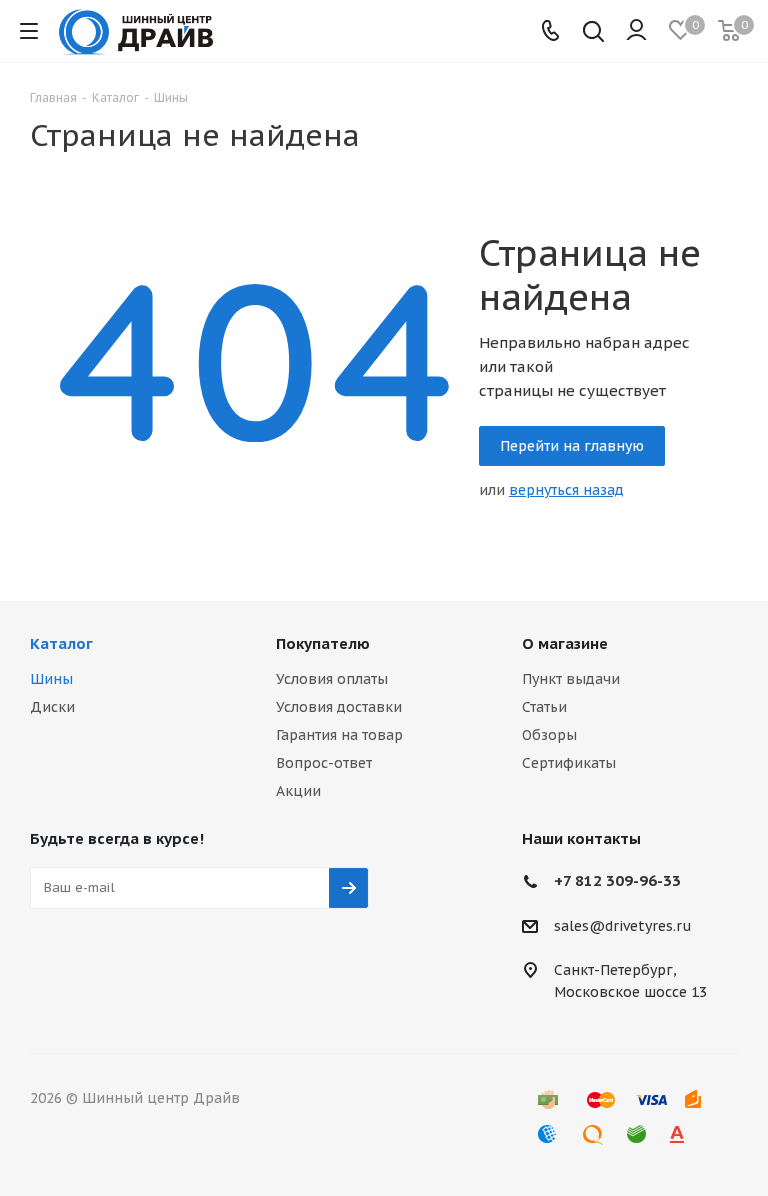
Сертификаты (569, 763)
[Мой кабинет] (636, 31)
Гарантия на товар (339, 735)
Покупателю (323, 643)
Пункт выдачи (571, 679)
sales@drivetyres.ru (623, 926)
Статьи (544, 707)
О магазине (565, 643)
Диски (52, 707)
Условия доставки (339, 707)
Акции (298, 791)
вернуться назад (566, 490)
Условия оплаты (332, 679)
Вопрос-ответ (324, 763)
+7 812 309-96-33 (617, 880)
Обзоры (549, 735)
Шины (51, 679)
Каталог (61, 643)
